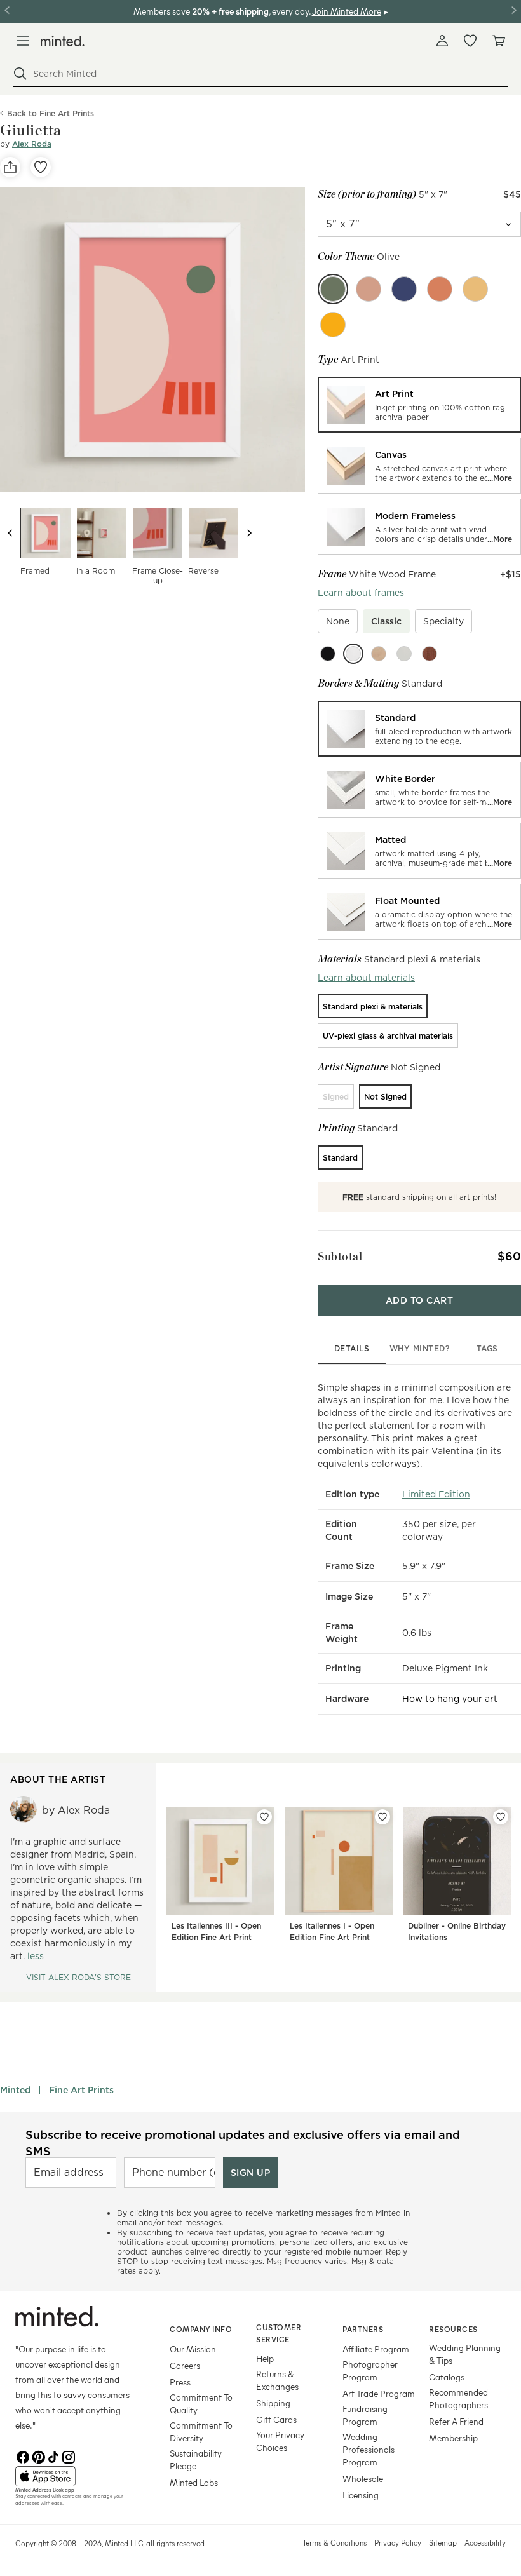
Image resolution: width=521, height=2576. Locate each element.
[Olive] (333, 289)
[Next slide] (249, 533)
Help (265, 2358)
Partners (363, 2329)
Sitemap (443, 2542)
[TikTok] (53, 2456)
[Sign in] (442, 41)
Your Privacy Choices (280, 2441)
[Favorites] (470, 41)
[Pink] (369, 289)
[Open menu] (23, 41)
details (352, 1348)
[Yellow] (333, 325)
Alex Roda (32, 144)
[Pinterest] (38, 2456)
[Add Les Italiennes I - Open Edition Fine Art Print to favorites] (382, 1817)
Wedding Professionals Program (369, 2449)
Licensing (361, 2495)
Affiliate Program (376, 2349)
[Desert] (475, 289)
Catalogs (447, 2377)
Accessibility (485, 2542)
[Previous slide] (10, 533)
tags (487, 1348)
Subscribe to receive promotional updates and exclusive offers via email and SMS (243, 2143)
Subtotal (340, 1256)
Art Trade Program (379, 2393)
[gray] (404, 654)
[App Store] (77, 2476)
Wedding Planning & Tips (465, 2354)
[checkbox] (338, 621)
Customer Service (279, 2333)
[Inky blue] (404, 289)
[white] (353, 654)
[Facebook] (23, 2456)
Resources (453, 2329)
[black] (328, 654)
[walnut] (430, 654)
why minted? (420, 1348)
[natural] (379, 654)
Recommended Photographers (458, 2398)
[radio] (419, 405)
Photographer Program (370, 2370)
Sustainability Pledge (196, 2459)
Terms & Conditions (335, 2542)
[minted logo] (63, 41)
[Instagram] (69, 2456)
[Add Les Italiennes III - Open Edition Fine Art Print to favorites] (264, 1817)
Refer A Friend (456, 2421)
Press (180, 2382)
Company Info (201, 2329)
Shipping (273, 2403)
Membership (453, 2438)
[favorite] (41, 167)
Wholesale (363, 2478)
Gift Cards (276, 2419)
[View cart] (498, 41)
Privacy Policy (398, 2542)
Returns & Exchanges (277, 2380)
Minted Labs (194, 2482)
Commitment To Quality (201, 2404)
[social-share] (10, 167)
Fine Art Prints (81, 2090)
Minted (15, 2090)
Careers (185, 2365)
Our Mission (193, 2349)
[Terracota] (440, 289)
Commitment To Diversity (201, 2431)
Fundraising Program (365, 2415)
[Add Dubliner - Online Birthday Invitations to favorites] (501, 1817)
